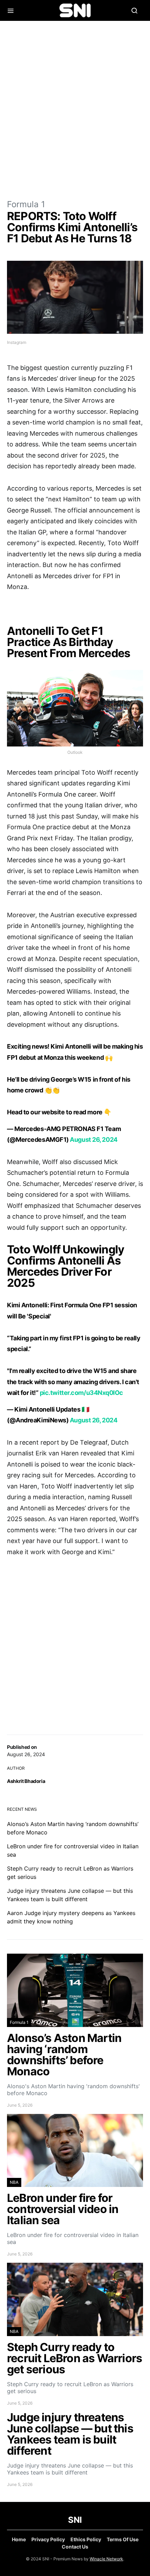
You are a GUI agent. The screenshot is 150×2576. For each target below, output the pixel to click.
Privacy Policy (48, 2539)
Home (19, 2539)
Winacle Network (106, 2559)
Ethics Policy (86, 2539)
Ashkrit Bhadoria (26, 1781)
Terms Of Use (123, 2539)
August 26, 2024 (93, 1140)
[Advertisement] (75, 110)
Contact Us (75, 2547)
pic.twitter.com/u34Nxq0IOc (81, 1393)
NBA (14, 2182)
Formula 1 (26, 204)
